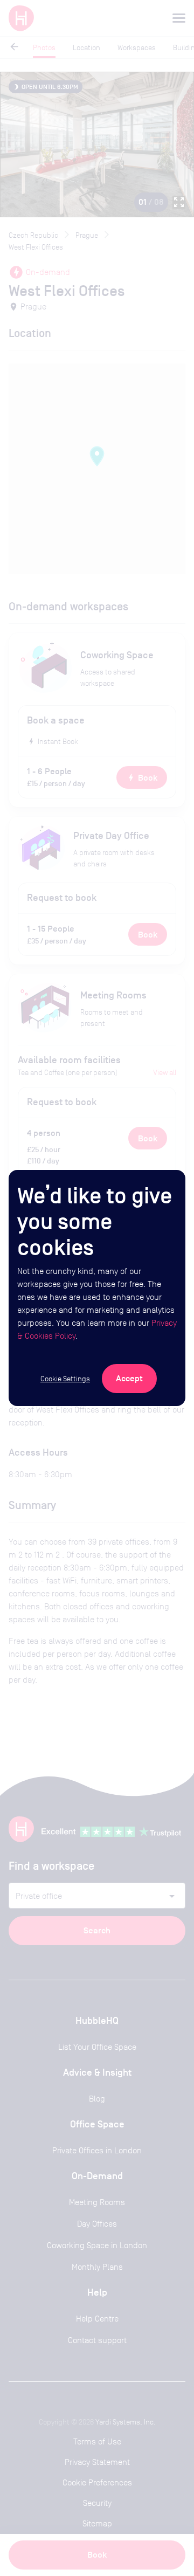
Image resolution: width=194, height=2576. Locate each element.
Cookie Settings (65, 1379)
